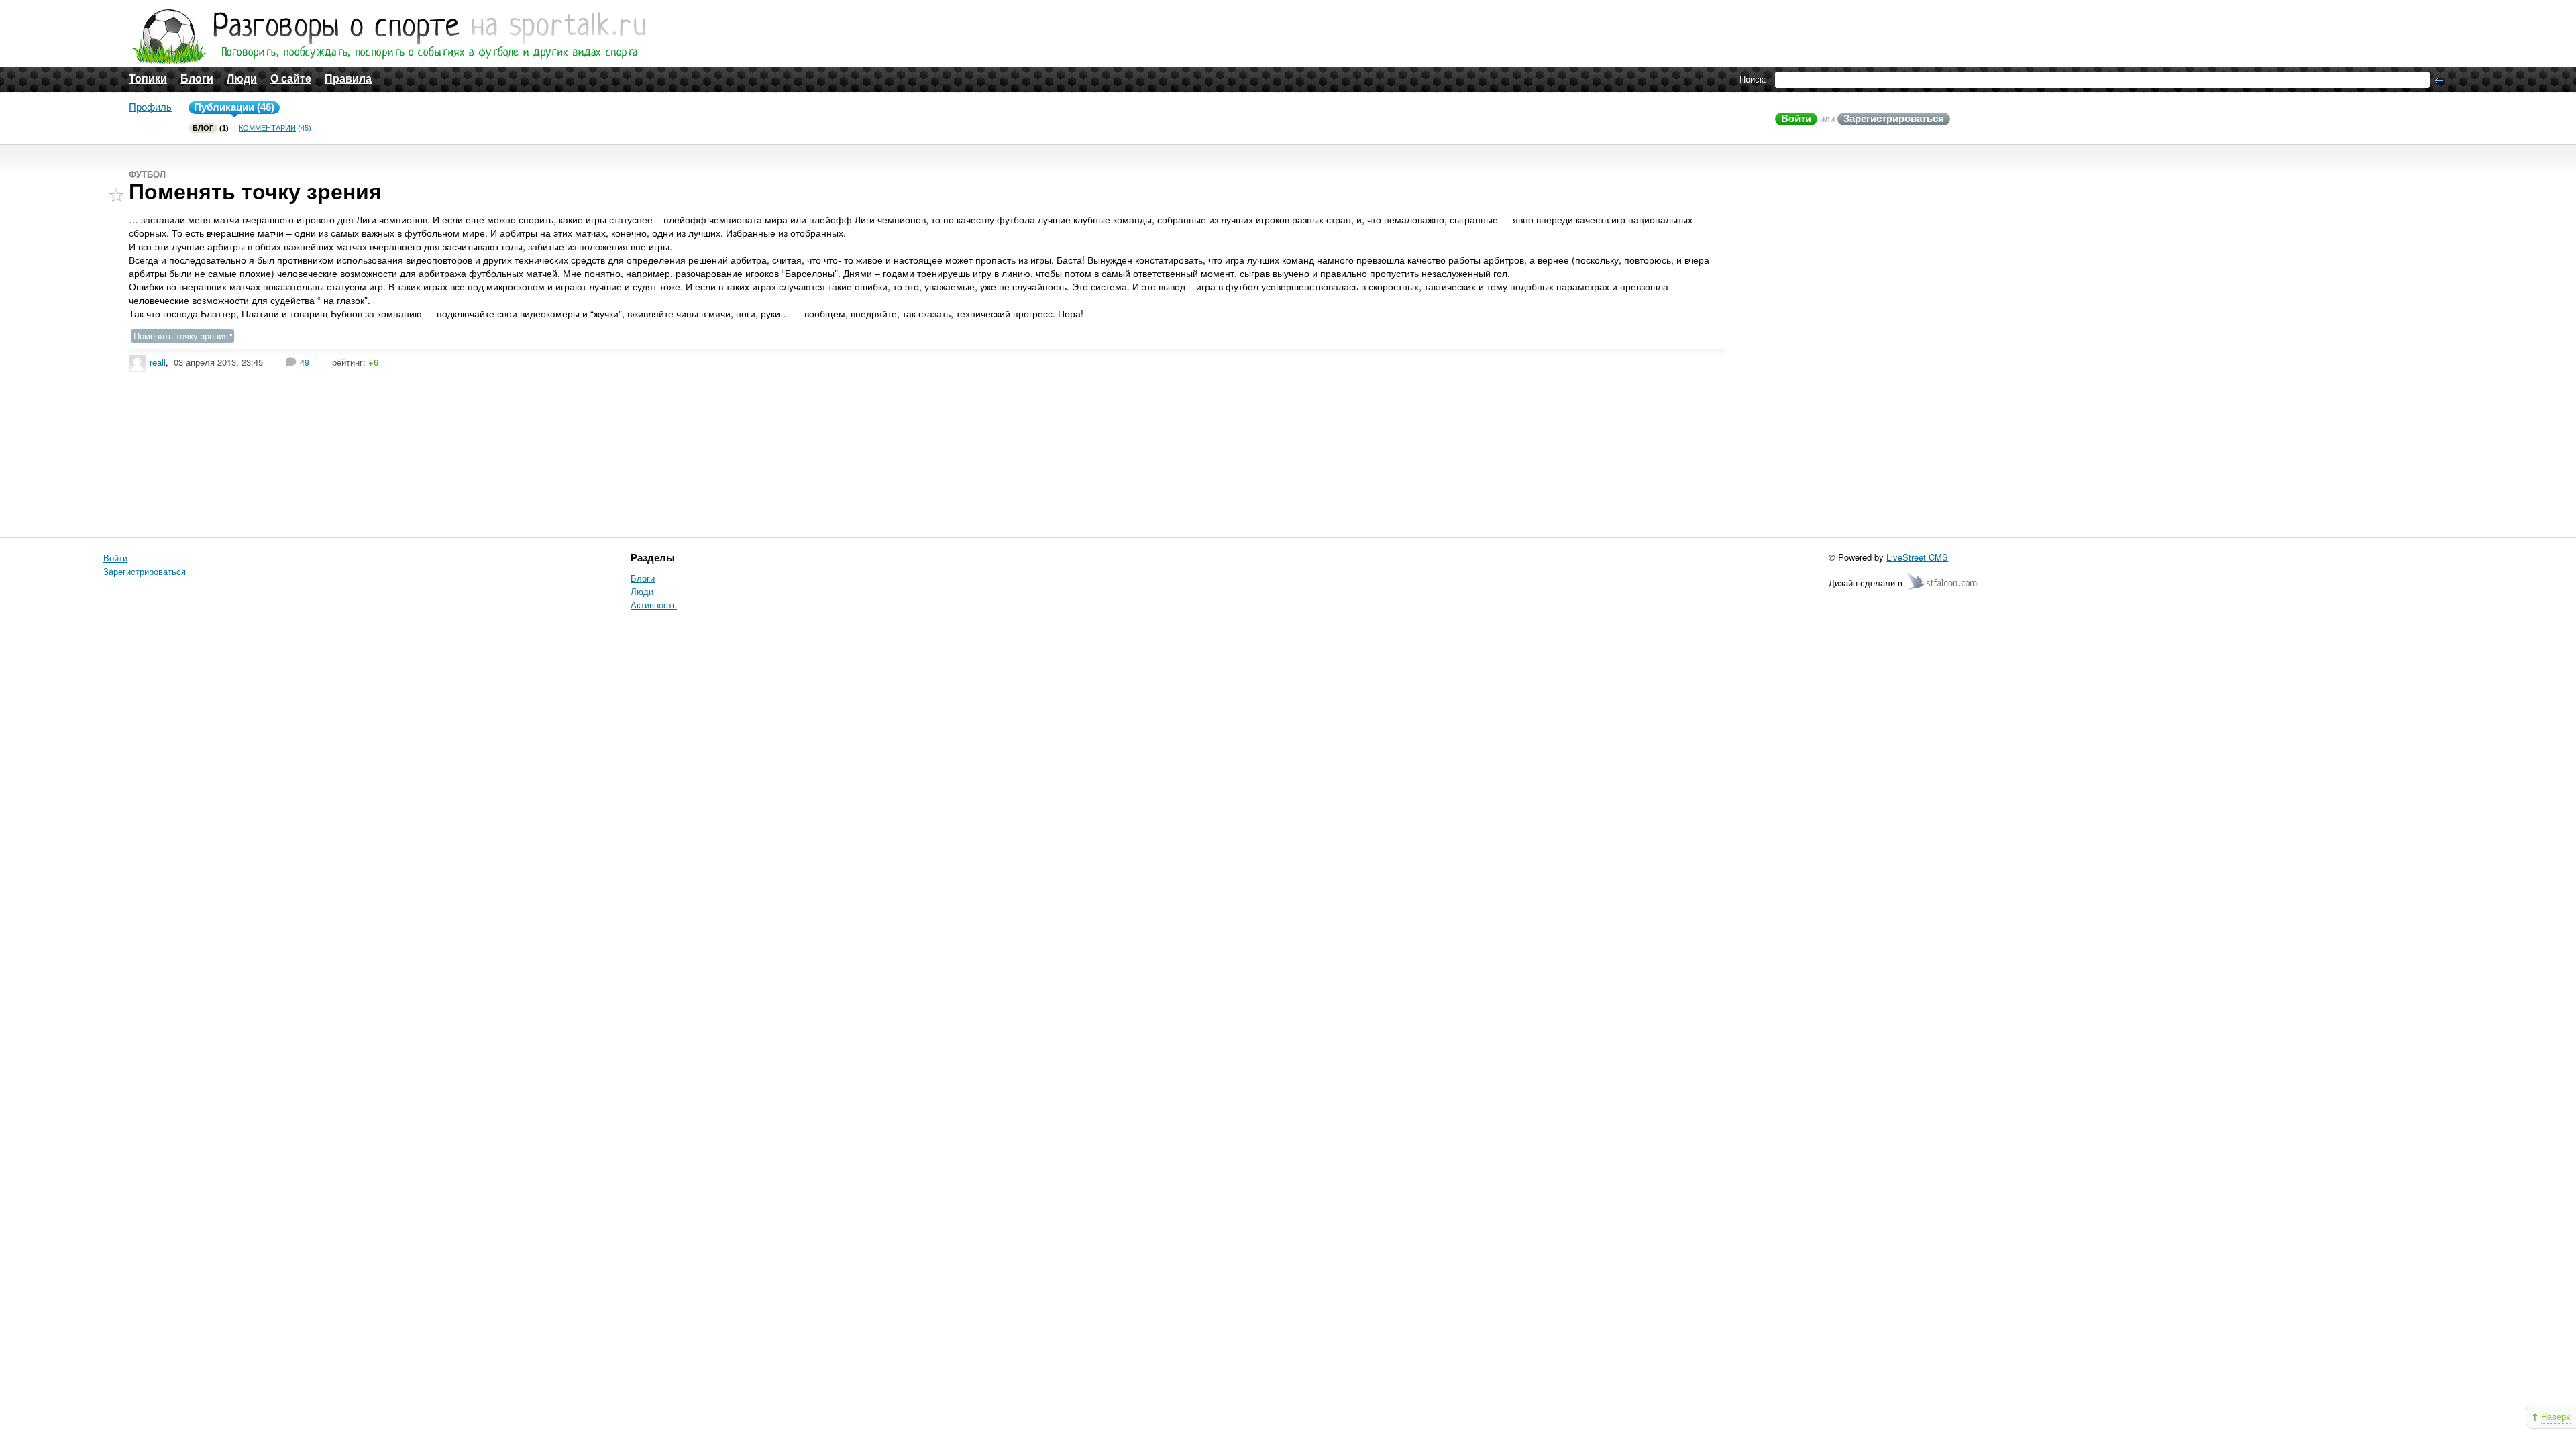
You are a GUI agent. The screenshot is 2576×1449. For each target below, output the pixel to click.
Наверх (2556, 1416)
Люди (242, 79)
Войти (1796, 118)
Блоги (197, 79)
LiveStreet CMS (1917, 557)
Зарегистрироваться (1894, 118)
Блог (203, 128)
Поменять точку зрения (255, 192)
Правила (348, 79)
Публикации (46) (234, 107)
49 (305, 362)
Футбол (147, 175)
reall (158, 362)
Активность (654, 605)
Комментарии (267, 128)
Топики (148, 79)
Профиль (150, 107)
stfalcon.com (1943, 582)
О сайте (291, 79)
